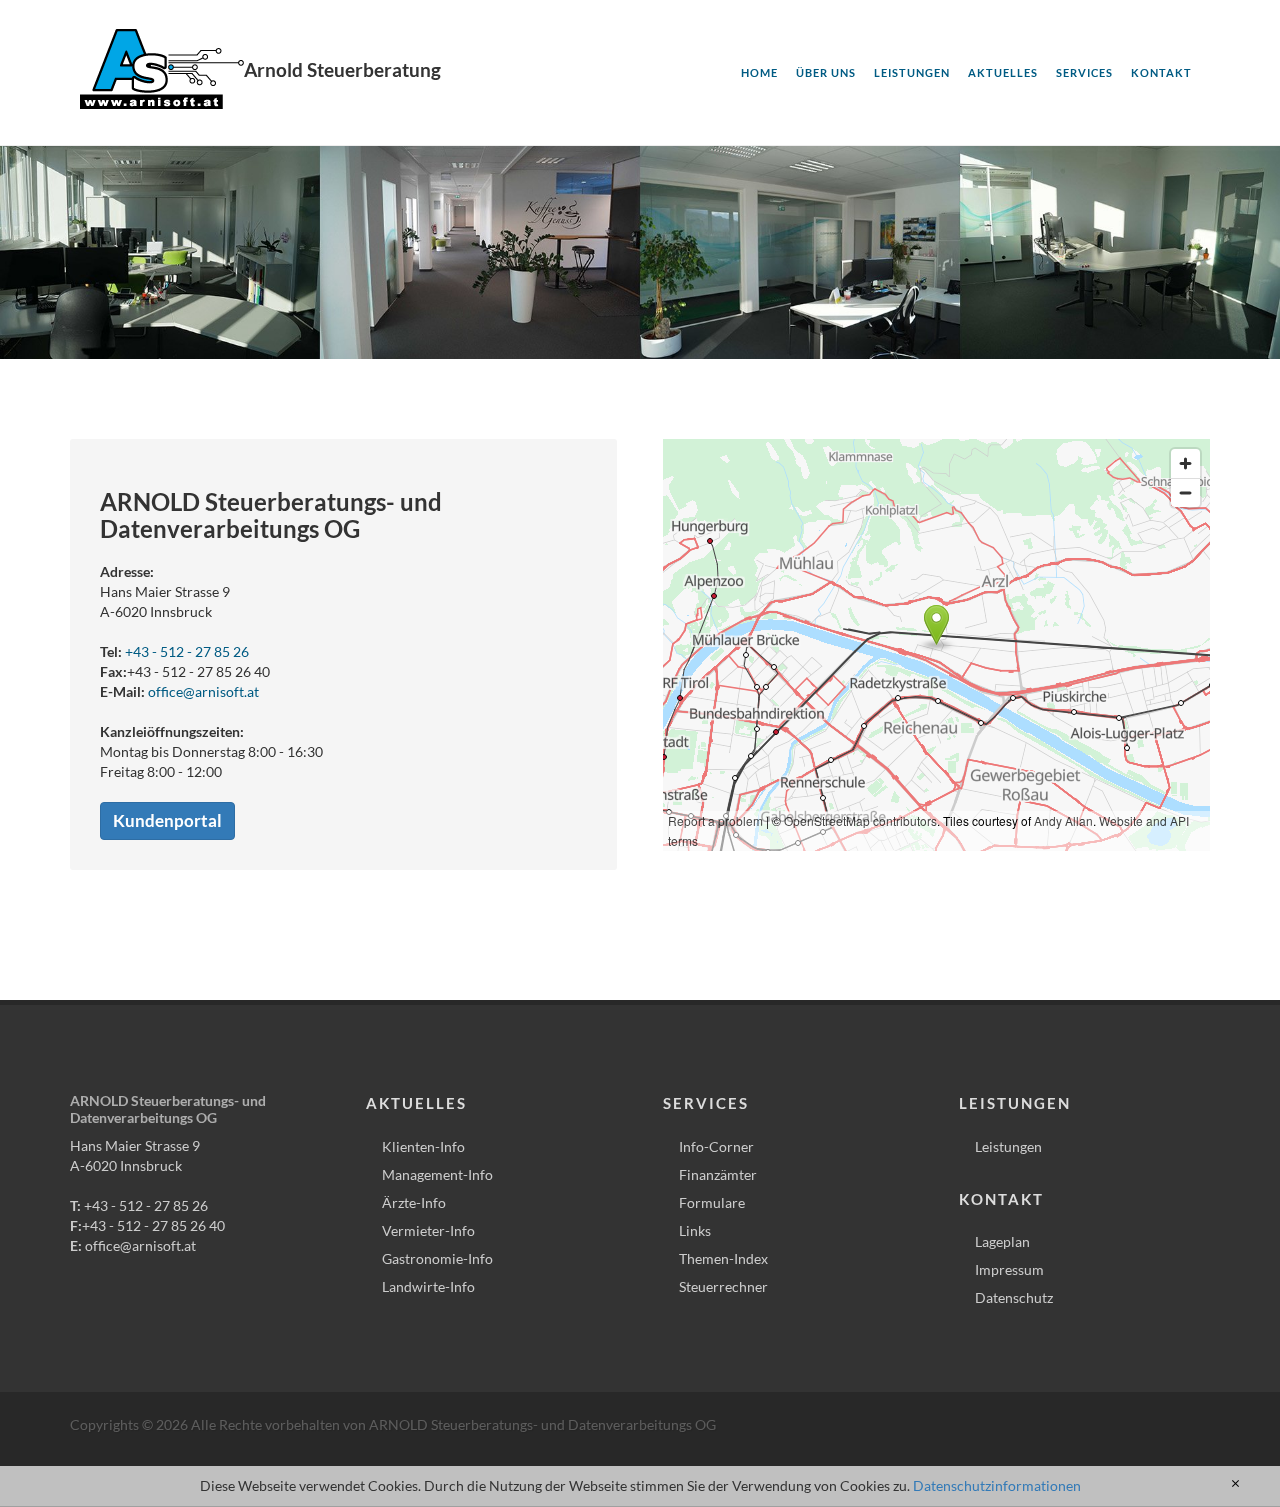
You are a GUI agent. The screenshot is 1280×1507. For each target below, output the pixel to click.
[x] (1235, 1484)
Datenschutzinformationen (997, 1485)
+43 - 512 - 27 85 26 (187, 651)
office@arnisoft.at (203, 691)
